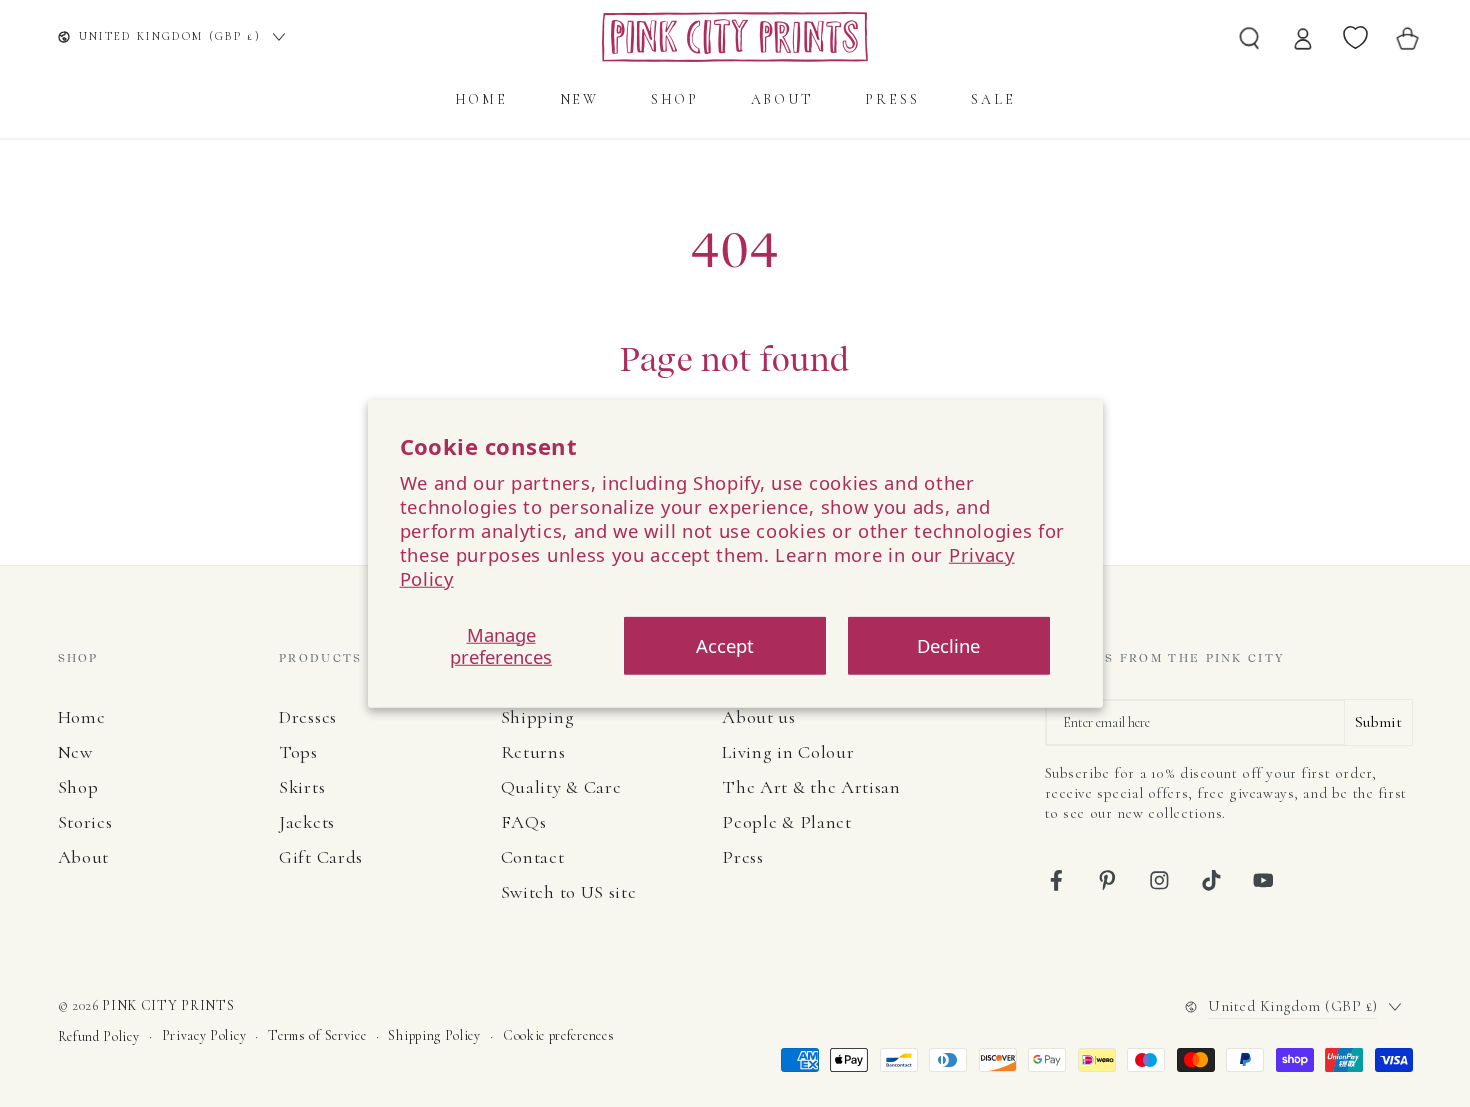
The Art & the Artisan (811, 787)
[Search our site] (1250, 37)
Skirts (302, 787)
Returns (533, 752)
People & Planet (786, 822)
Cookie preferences (558, 1035)
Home (82, 717)
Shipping (538, 717)
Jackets (307, 822)
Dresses (308, 717)
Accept (725, 645)
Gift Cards (321, 857)
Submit (1378, 722)
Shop (78, 787)
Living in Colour (788, 752)
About (83, 857)
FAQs (524, 822)
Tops (298, 752)
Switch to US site (569, 892)
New (75, 752)
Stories (85, 822)
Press (742, 857)
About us (759, 717)
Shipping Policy (434, 1035)
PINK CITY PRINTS (168, 1005)
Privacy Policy (204, 1035)
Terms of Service (317, 1035)
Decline (948, 645)
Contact (533, 857)
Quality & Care (561, 787)
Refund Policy (99, 1036)
